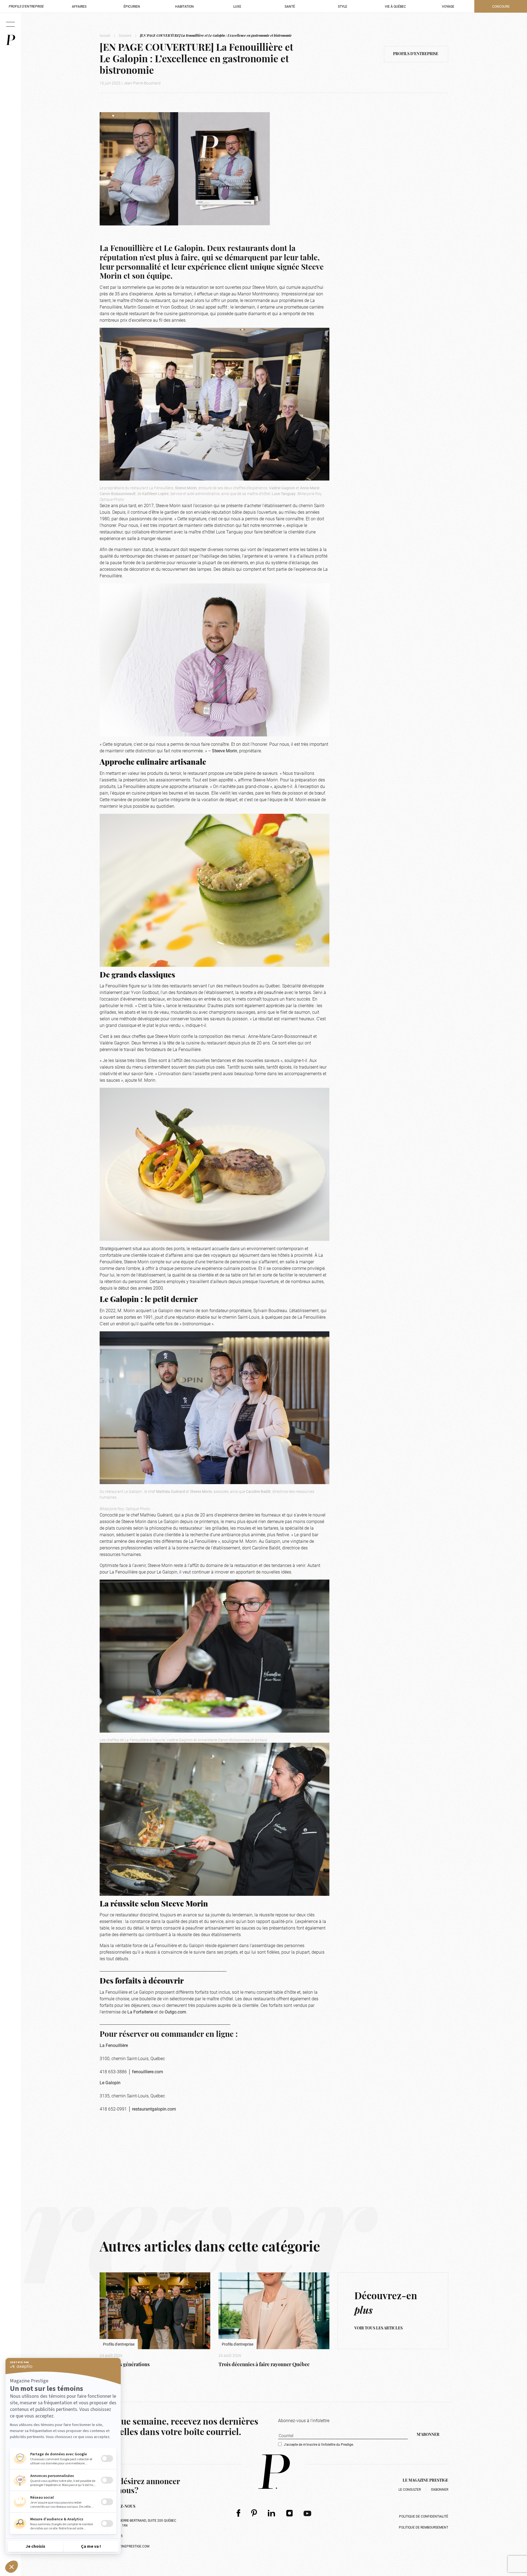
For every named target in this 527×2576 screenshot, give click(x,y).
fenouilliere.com (148, 2071)
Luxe (237, 6)
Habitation (184, 6)
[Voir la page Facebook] (238, 2513)
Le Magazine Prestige (425, 2481)
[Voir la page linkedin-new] (272, 2513)
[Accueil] (10, 40)
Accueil (105, 35)
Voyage (448, 6)
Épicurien (132, 6)
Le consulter (410, 2489)
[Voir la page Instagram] (290, 2513)
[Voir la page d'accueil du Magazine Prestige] (274, 2472)
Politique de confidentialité (424, 2516)
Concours (501, 6)
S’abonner (440, 2489)
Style (343, 6)
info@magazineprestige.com (124, 2546)
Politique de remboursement (424, 2527)
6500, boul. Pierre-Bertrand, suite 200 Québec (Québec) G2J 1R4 (138, 2523)
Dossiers (125, 35)
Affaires (79, 6)
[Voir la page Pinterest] (254, 2513)
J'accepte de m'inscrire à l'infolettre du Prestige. (319, 2444)
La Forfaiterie (140, 2012)
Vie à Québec (395, 6)
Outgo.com (175, 2012)
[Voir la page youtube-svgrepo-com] (307, 2513)
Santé (290, 6)
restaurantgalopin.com (154, 2109)
